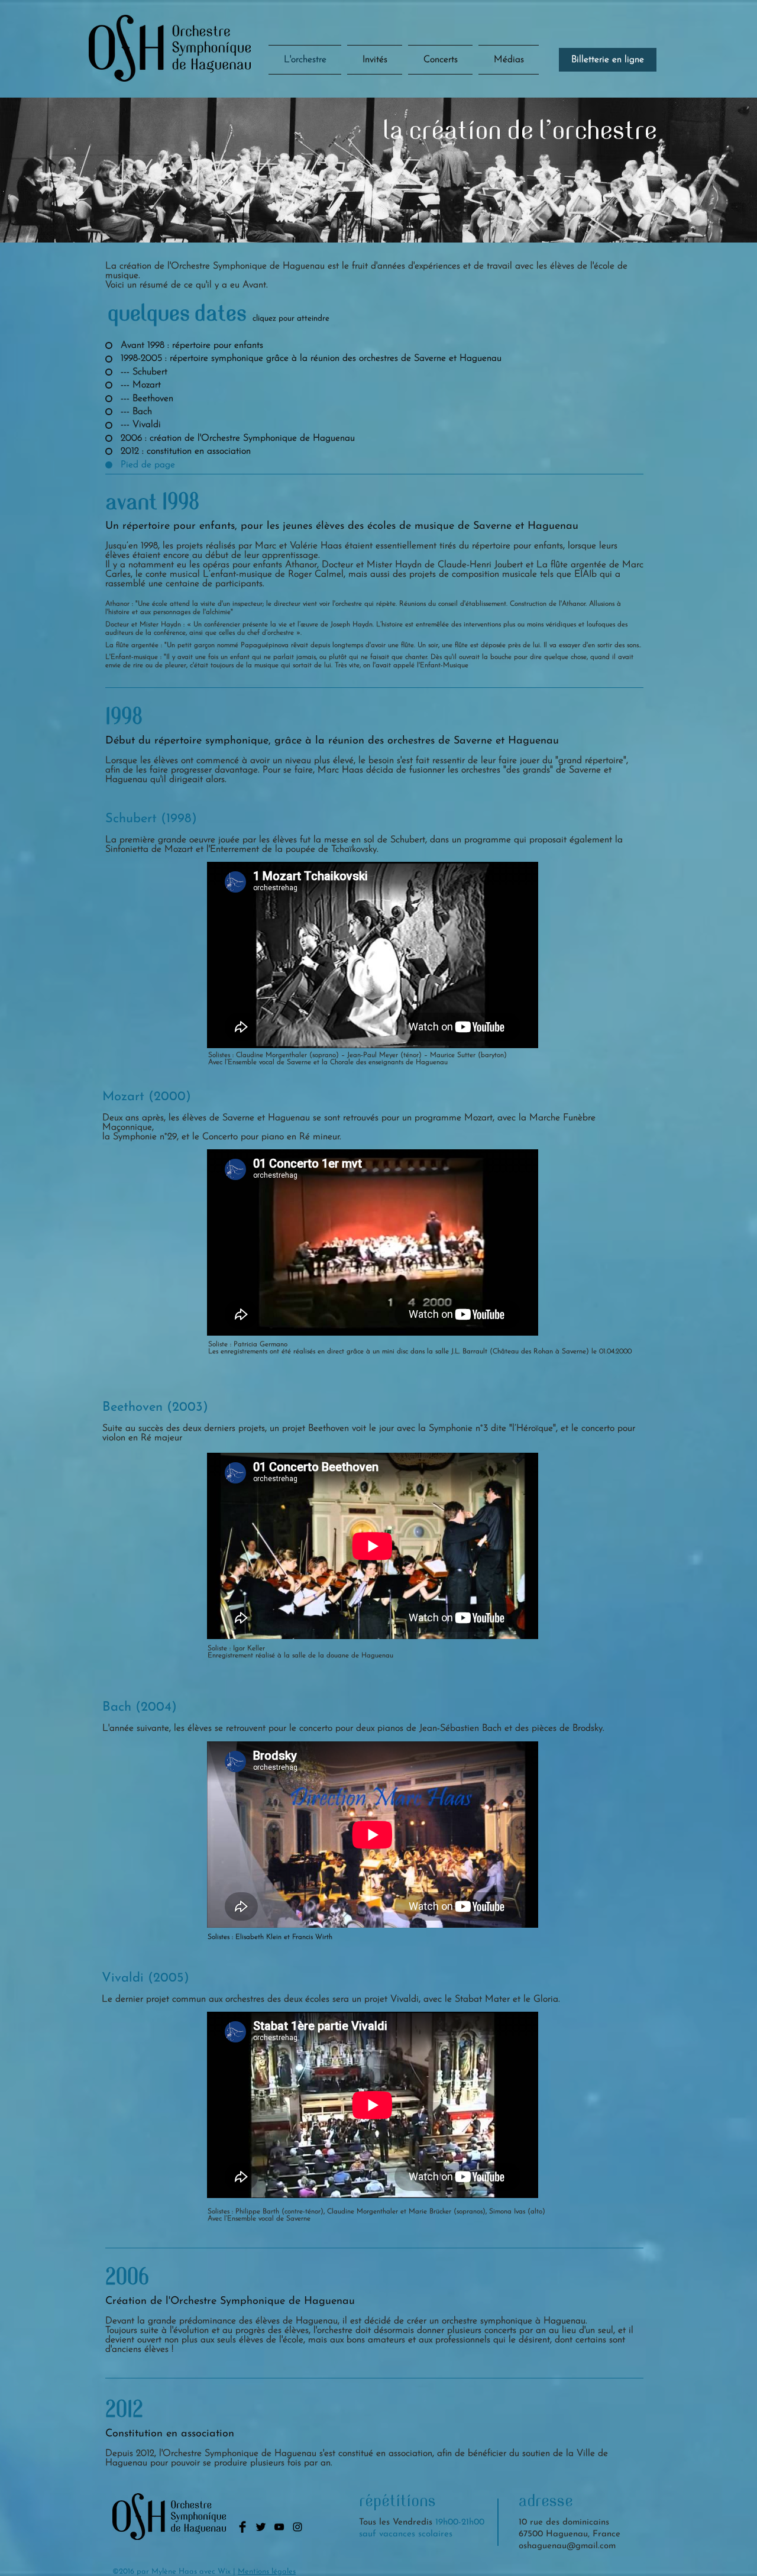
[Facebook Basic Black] (242, 2527)
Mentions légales (267, 2572)
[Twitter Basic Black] (261, 2527)
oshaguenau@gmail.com (567, 2546)
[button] (440, 60)
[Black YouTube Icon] (279, 2527)
